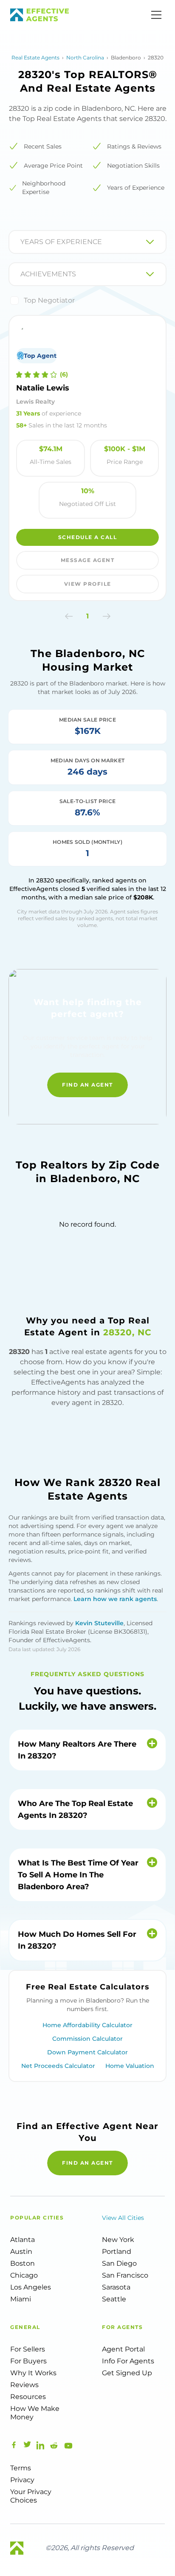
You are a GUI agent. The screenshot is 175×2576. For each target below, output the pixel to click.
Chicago (24, 2275)
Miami (21, 2299)
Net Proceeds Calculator (58, 2066)
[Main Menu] (156, 15)
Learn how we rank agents (115, 1599)
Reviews (24, 2385)
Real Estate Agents (35, 58)
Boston (23, 2263)
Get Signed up (127, 2373)
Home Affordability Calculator (87, 2025)
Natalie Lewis (43, 388)
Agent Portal (123, 2349)
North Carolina (85, 58)
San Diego (119, 2263)
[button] (69, 616)
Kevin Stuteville (99, 1623)
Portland (117, 2252)
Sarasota (116, 2287)
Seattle (114, 2299)
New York (118, 2240)
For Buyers (28, 2361)
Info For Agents (128, 2361)
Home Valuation (130, 2066)
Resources (28, 2397)
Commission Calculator (87, 2039)
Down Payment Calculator (87, 2052)
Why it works (33, 2373)
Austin (21, 2252)
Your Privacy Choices (31, 2496)
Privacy (22, 2480)
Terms (21, 2468)
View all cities (123, 2218)
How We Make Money (35, 2413)
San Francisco (125, 2275)
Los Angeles (31, 2287)
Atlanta (23, 2240)
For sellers (28, 2349)
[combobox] (21, 242)
